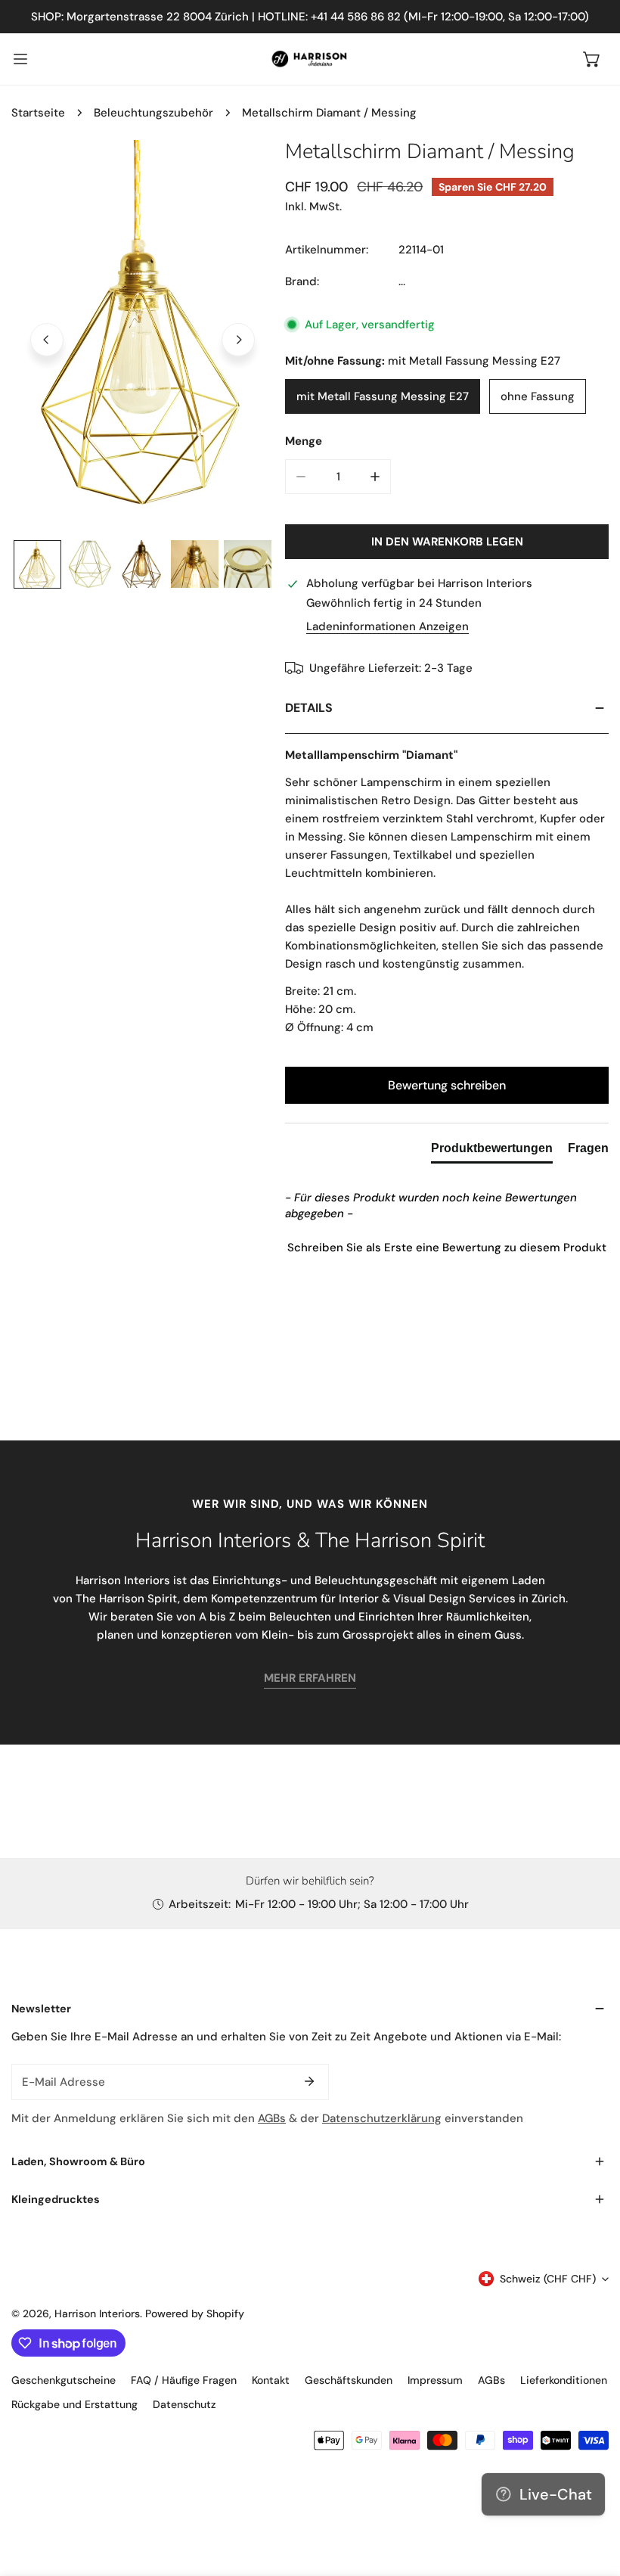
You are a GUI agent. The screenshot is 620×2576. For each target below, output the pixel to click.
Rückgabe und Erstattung (74, 2404)
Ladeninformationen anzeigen (387, 627)
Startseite (38, 113)
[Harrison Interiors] (310, 59)
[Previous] (47, 340)
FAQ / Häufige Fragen (184, 2380)
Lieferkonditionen (564, 2380)
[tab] (492, 1151)
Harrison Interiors (97, 2313)
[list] (143, 338)
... (402, 281)
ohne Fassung (538, 396)
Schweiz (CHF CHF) (548, 2279)
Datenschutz (184, 2404)
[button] (592, 59)
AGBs (272, 2118)
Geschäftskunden (349, 2380)
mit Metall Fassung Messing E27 (383, 396)
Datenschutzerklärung (382, 2118)
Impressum (435, 2380)
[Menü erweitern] (20, 59)
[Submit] (309, 2081)
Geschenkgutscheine (64, 2380)
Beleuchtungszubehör (153, 113)
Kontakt (271, 2380)
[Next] (238, 340)
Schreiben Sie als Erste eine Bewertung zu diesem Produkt (447, 1248)
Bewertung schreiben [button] (447, 1085)
